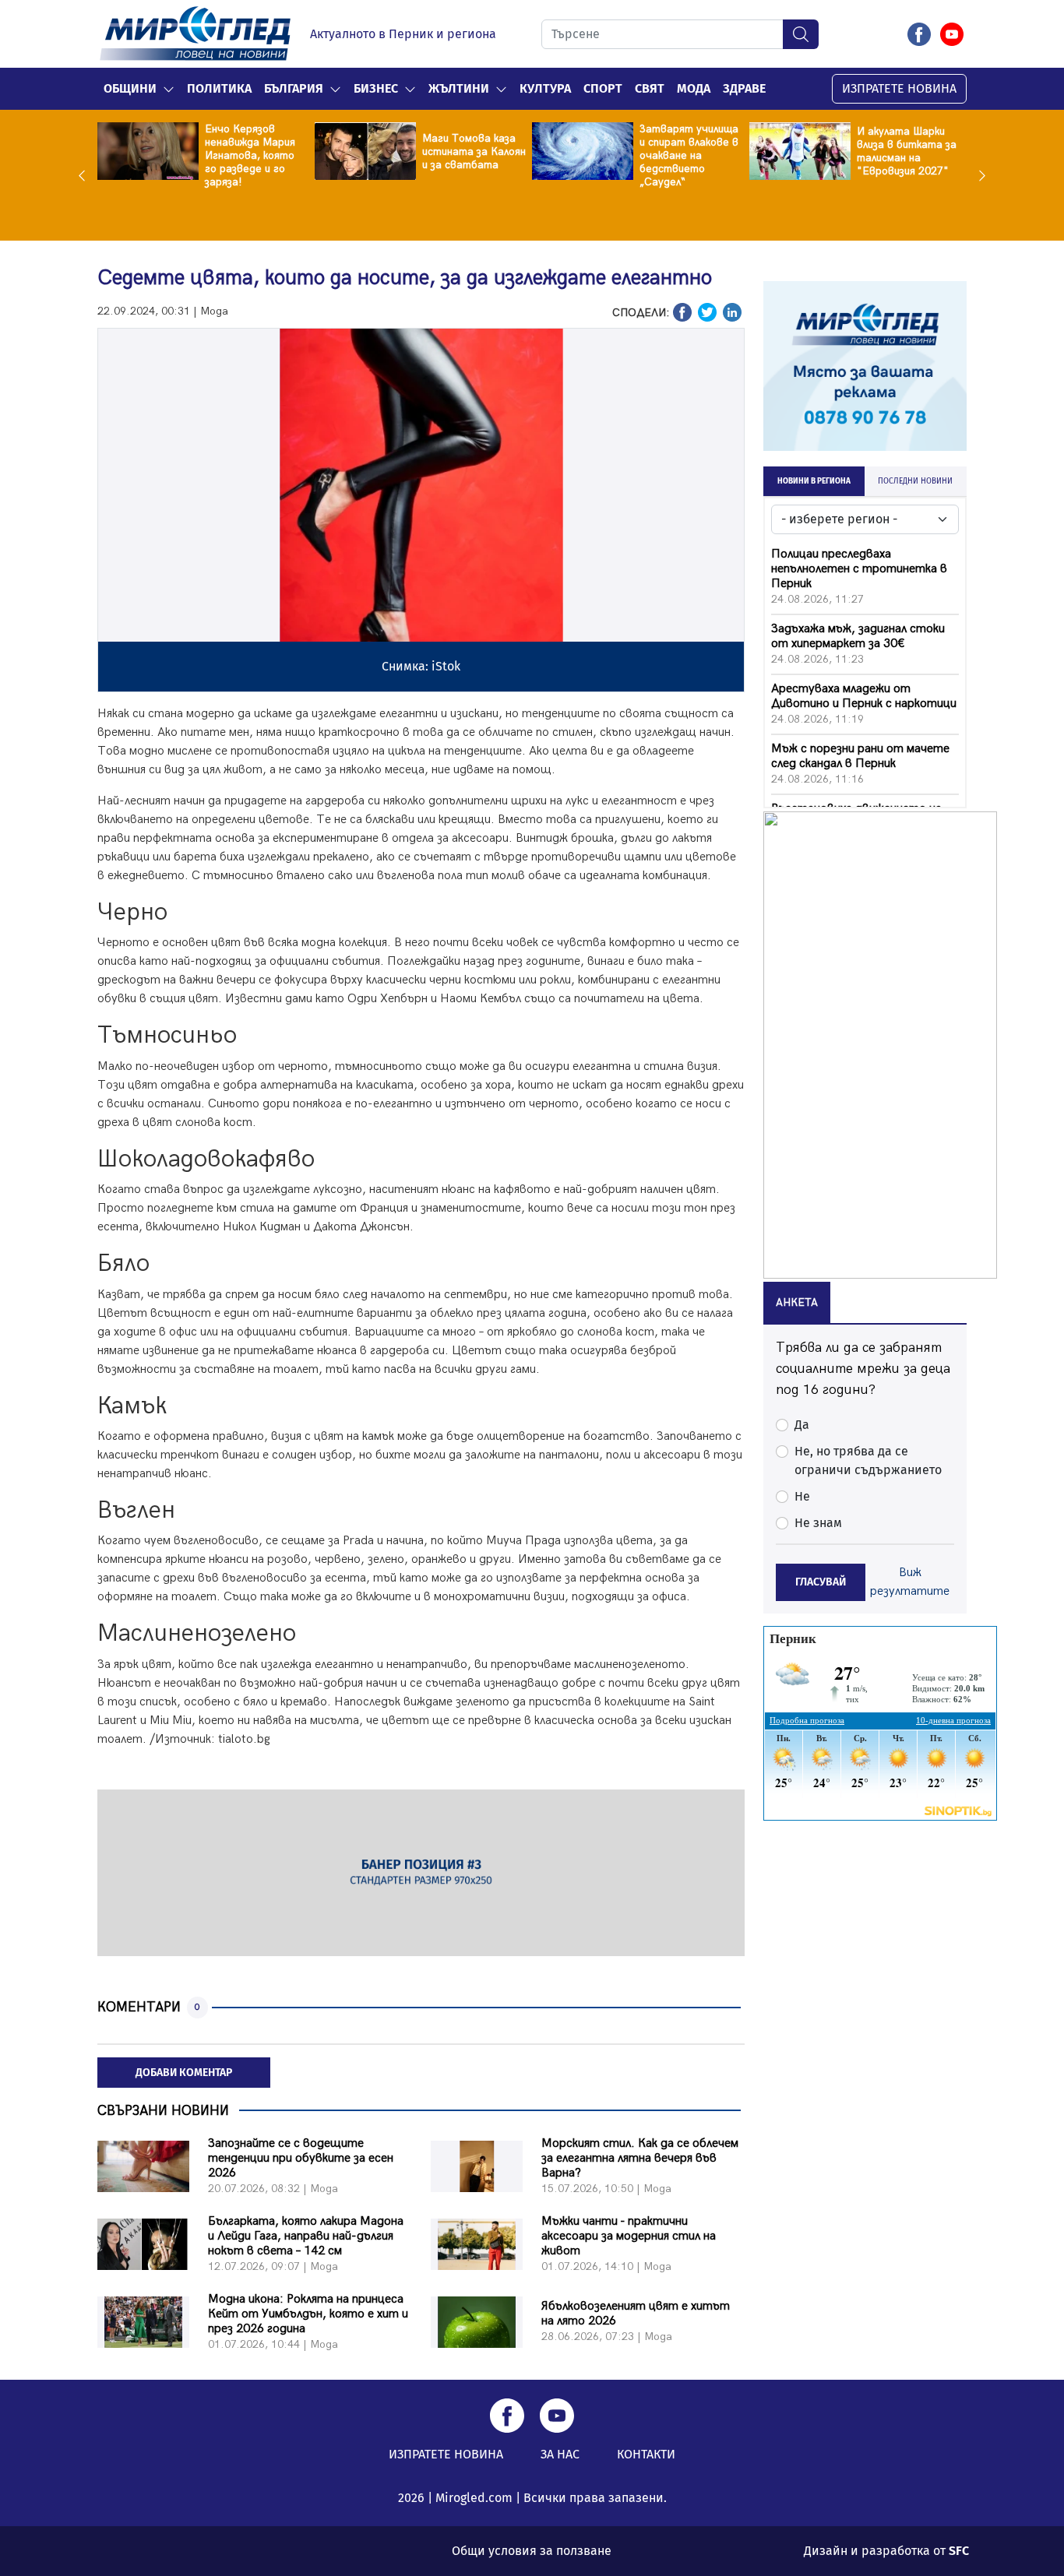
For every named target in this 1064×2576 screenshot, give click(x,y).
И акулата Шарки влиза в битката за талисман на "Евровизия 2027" (907, 151)
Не (802, 1496)
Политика (219, 88)
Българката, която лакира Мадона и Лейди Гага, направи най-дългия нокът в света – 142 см (306, 2236)
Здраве (744, 88)
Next (978, 175)
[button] (169, 89)
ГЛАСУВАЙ (821, 1582)
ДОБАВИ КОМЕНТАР (184, 2073)
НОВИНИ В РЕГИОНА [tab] (814, 481)
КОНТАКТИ (646, 2454)
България (294, 88)
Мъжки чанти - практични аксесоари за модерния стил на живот (629, 2236)
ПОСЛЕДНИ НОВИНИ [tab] (915, 481)
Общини (130, 88)
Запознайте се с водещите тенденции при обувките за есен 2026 (301, 2158)
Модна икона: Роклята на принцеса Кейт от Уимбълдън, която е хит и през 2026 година (308, 2314)
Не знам (818, 1523)
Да (802, 1425)
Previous (86, 175)
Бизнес (376, 88)
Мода (694, 88)
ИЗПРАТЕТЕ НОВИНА (899, 88)
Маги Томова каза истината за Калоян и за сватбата (474, 151)
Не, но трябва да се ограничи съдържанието (868, 1460)
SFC (959, 2551)
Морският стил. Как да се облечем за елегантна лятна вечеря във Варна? (640, 2158)
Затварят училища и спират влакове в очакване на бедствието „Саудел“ (689, 155)
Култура (545, 88)
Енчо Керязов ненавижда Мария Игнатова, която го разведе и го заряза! (250, 155)
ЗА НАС (560, 2454)
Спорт (603, 88)
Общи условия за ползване (532, 2551)
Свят (650, 88)
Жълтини (459, 88)
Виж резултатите (910, 1582)
